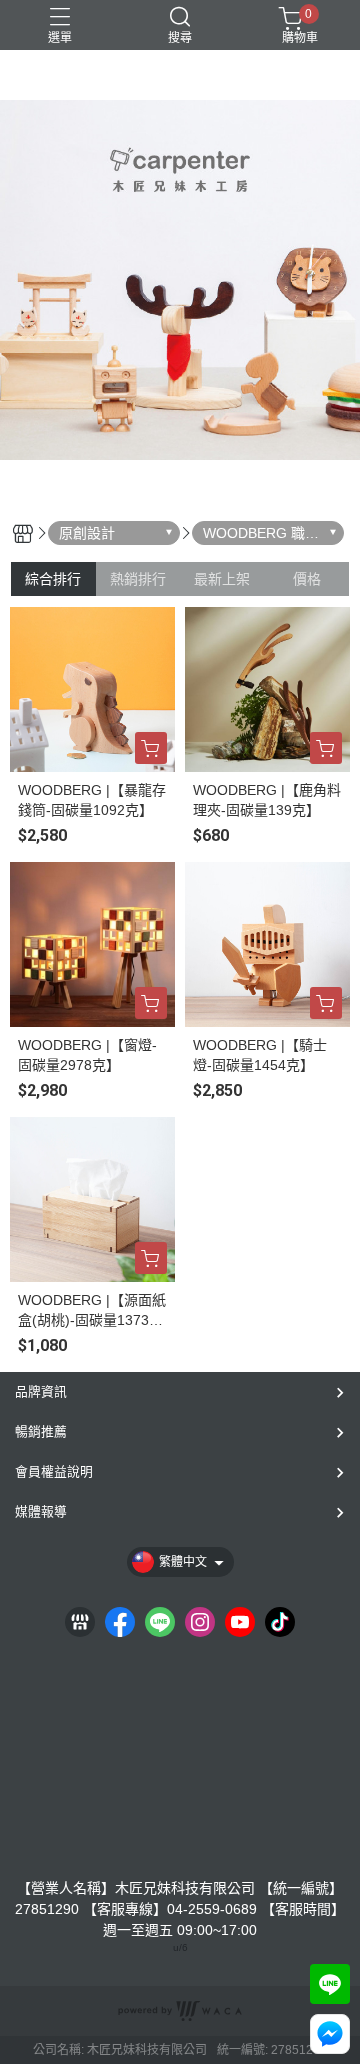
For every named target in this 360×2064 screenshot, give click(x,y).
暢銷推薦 (41, 1431)
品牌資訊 (41, 1391)
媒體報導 (41, 1511)
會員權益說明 (54, 1471)
